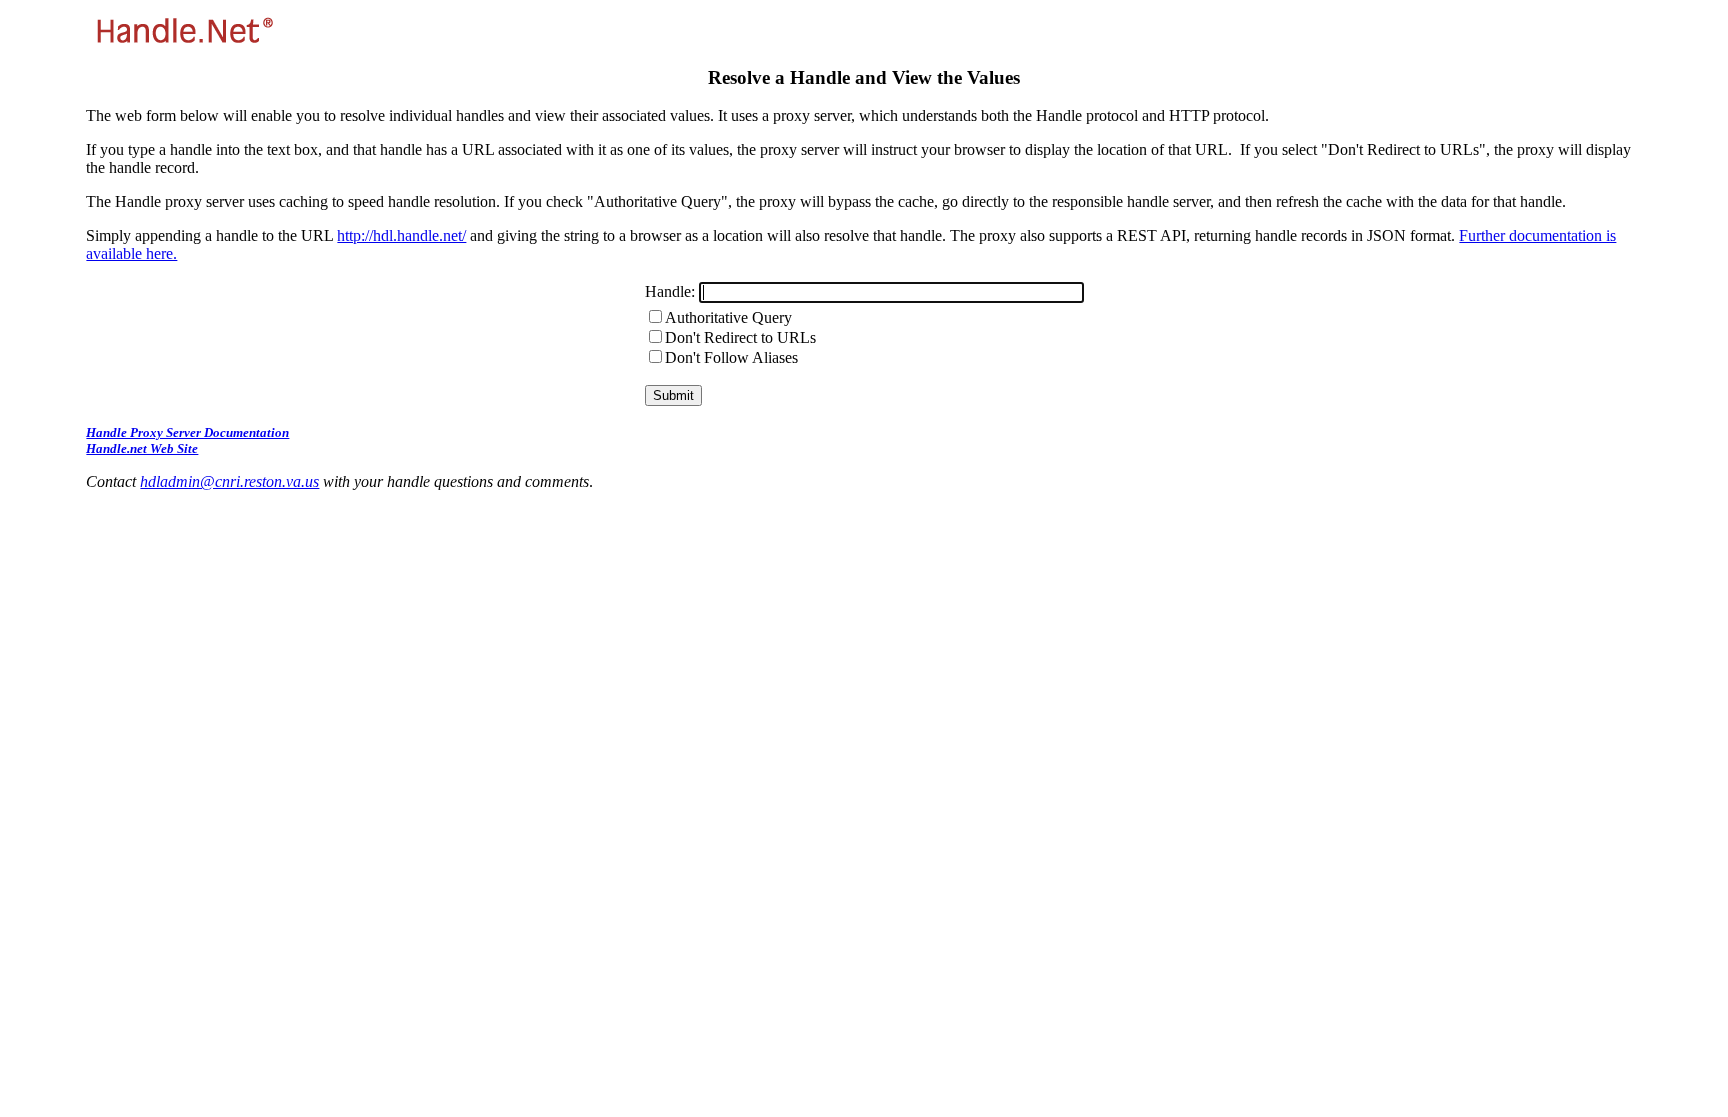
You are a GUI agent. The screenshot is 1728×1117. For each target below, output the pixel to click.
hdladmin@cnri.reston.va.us (229, 481)
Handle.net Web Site (142, 448)
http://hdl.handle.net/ (401, 235)
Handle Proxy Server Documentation (187, 432)
